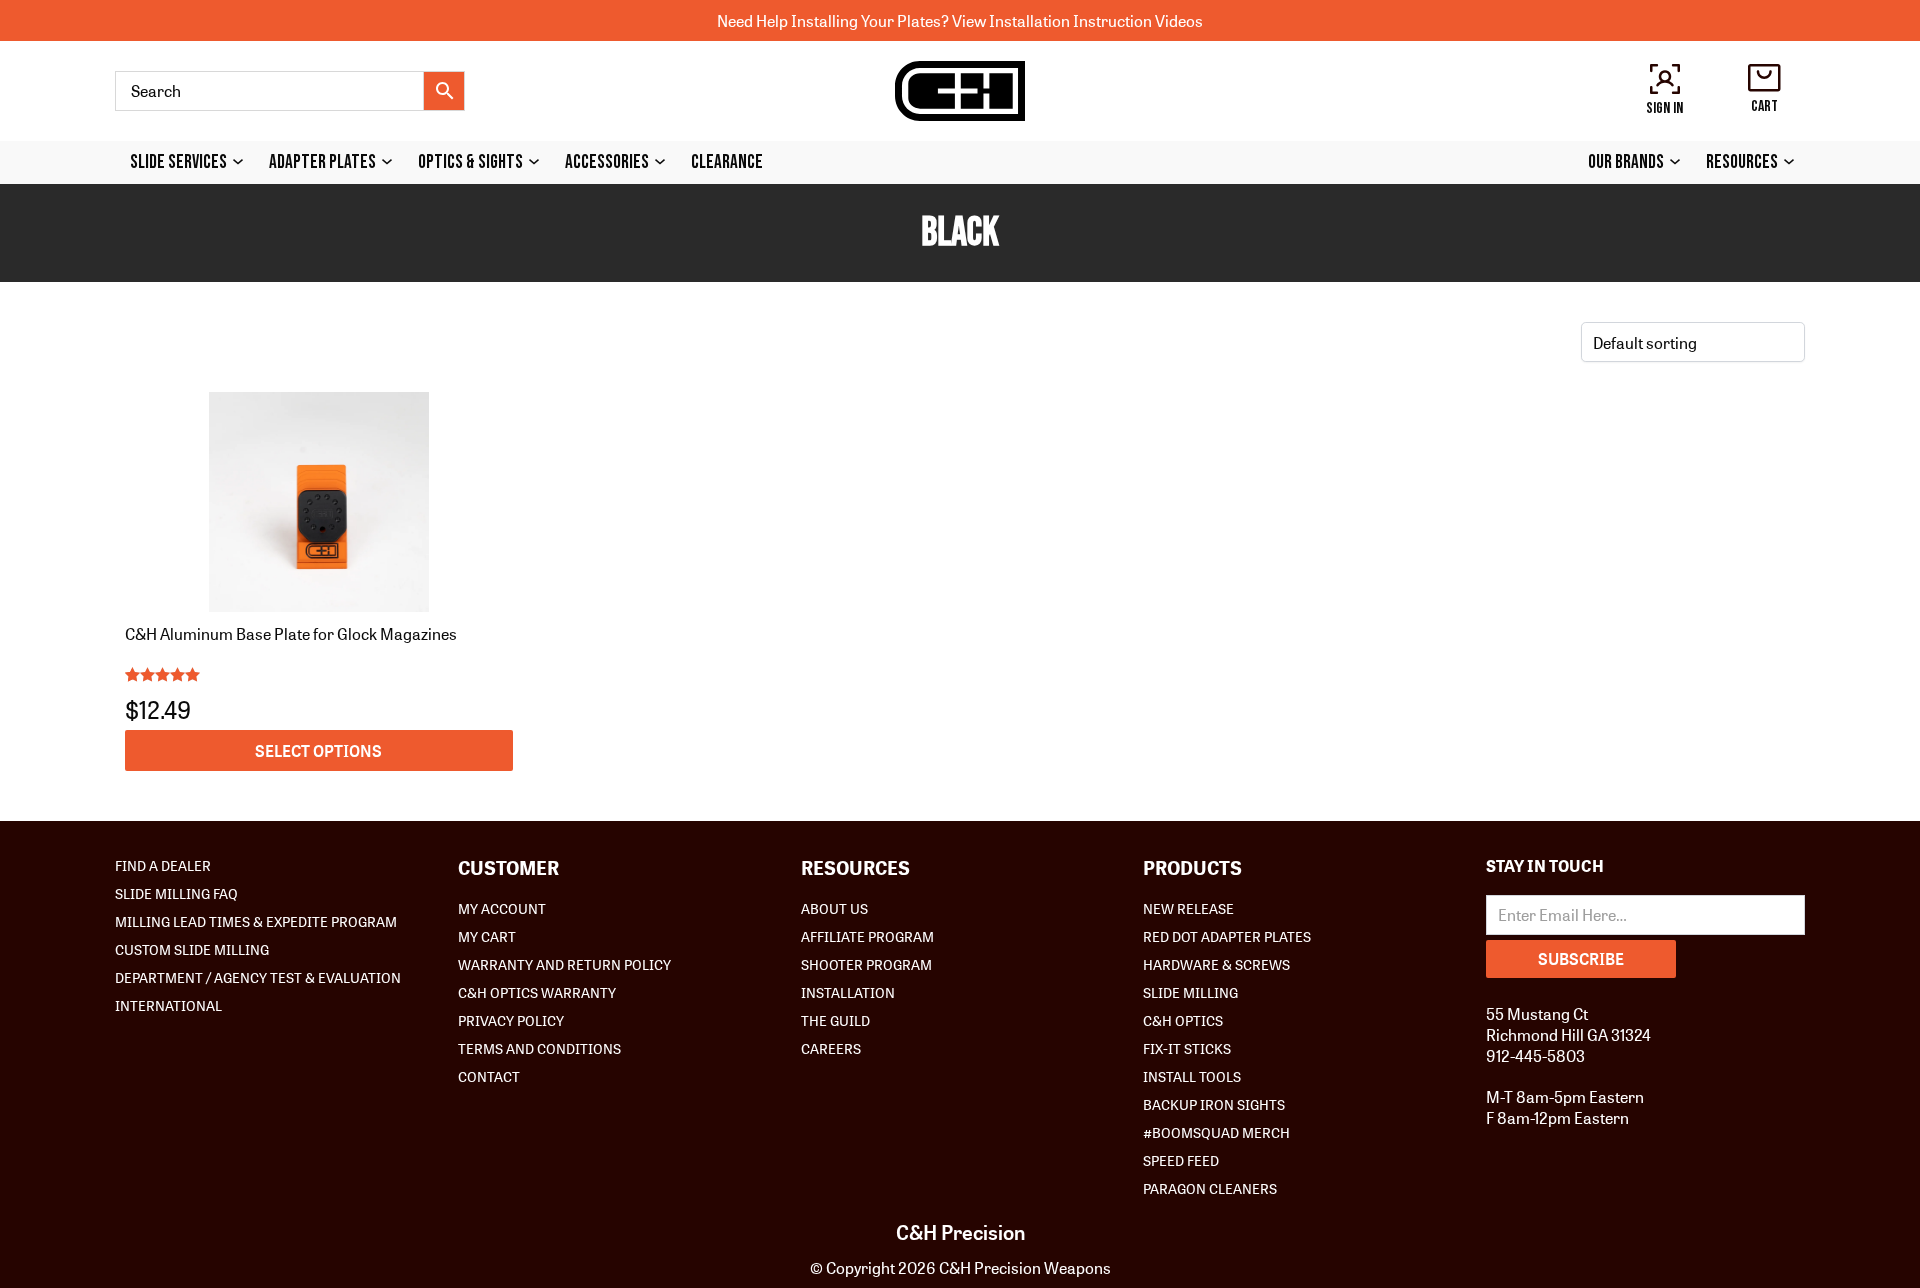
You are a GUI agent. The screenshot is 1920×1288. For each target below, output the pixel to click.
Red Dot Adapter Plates (1227, 936)
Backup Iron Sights (1214, 1104)
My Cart (487, 936)
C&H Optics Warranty (537, 992)
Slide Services (178, 162)
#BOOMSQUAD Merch (1216, 1132)
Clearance (727, 162)
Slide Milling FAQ (176, 893)
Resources (1742, 162)
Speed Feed (1181, 1160)
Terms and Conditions (539, 1048)
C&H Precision (960, 1232)
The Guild (835, 1020)
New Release (1188, 908)
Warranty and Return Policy (564, 964)
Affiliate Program (867, 936)
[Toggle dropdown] (243, 161)
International (168, 1005)
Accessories (607, 162)
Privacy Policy (511, 1020)
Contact (489, 1076)
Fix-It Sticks (1187, 1048)
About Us (834, 908)
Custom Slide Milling (192, 949)
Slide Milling (1190, 992)
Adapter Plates (322, 162)
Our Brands (1626, 162)
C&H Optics (1183, 1020)
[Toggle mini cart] (1764, 78)
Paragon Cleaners (1210, 1188)
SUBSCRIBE (1581, 958)
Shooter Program (866, 964)
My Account (502, 908)
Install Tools (1192, 1076)
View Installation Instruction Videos (1077, 20)
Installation (848, 992)
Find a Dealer (163, 865)
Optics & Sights (470, 162)
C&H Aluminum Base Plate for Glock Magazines (291, 633)
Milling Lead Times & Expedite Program (256, 921)
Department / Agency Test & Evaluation (258, 977)
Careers (831, 1048)
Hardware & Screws (1216, 964)
